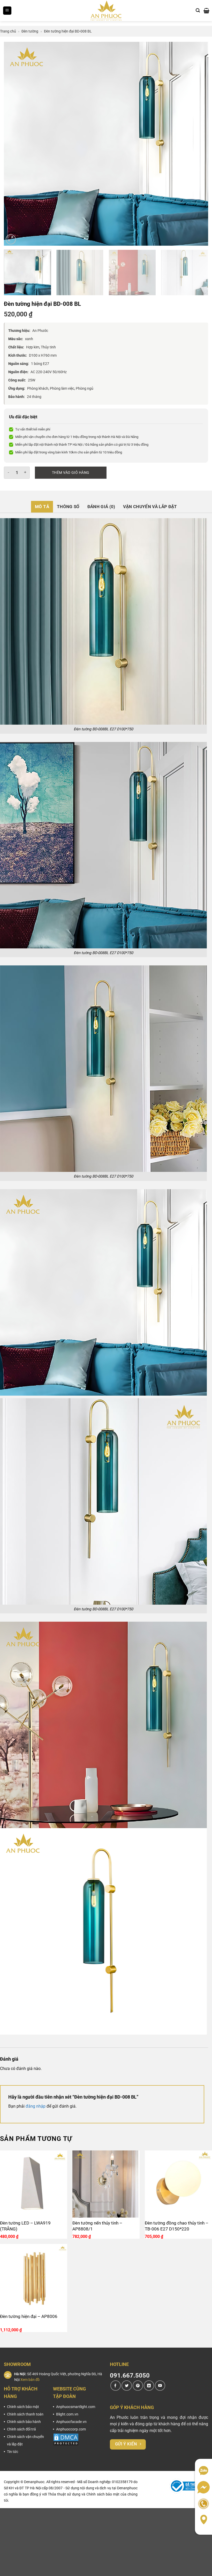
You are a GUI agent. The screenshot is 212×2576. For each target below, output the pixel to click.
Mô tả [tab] (42, 507)
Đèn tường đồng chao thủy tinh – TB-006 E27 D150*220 (177, 2226)
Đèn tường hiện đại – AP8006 (29, 2316)
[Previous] (14, 144)
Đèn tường (30, 31)
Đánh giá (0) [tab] (101, 507)
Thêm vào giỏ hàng (71, 473)
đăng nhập (36, 2106)
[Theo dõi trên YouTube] (160, 2386)
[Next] (198, 144)
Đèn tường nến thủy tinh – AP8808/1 (97, 2226)
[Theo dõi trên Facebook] (116, 2386)
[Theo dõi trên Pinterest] (138, 2386)
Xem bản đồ (30, 2380)
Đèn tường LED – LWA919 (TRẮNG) (25, 2226)
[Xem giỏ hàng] (206, 11)
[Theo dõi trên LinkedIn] (149, 2386)
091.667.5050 (130, 2375)
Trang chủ (8, 31)
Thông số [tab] (68, 507)
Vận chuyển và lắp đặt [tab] (150, 507)
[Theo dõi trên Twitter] (127, 2386)
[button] (7, 11)
